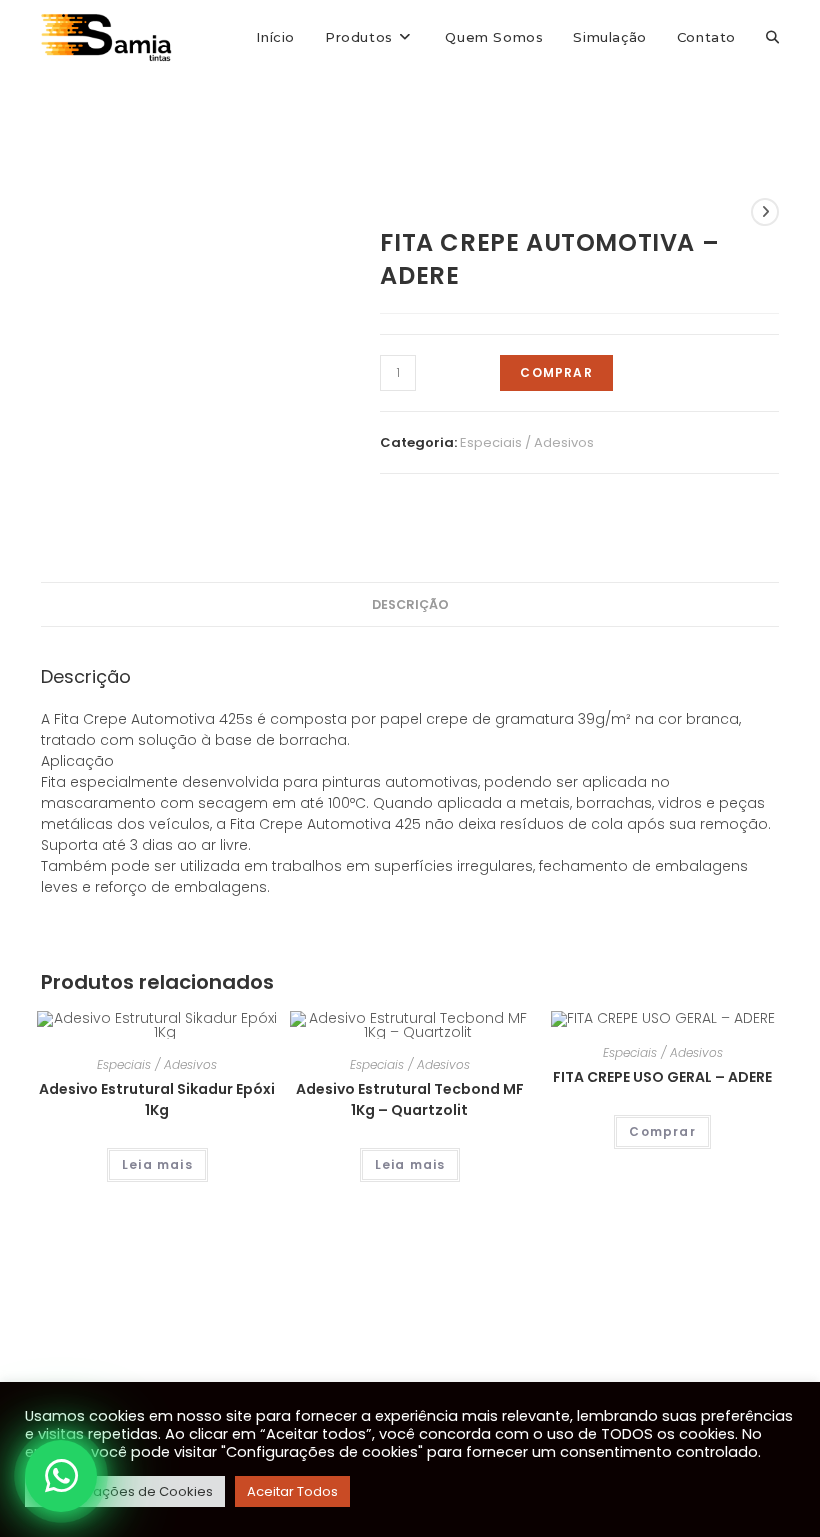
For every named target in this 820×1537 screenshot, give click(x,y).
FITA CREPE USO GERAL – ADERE (662, 1077)
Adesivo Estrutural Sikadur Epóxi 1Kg (157, 1099)
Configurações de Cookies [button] (125, 1491)
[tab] (410, 604)
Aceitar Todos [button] (292, 1491)
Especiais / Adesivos (527, 442)
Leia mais (157, 1164)
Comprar (556, 372)
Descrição (410, 604)
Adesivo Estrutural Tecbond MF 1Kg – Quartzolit (410, 1099)
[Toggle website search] (772, 37)
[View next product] (765, 212)
